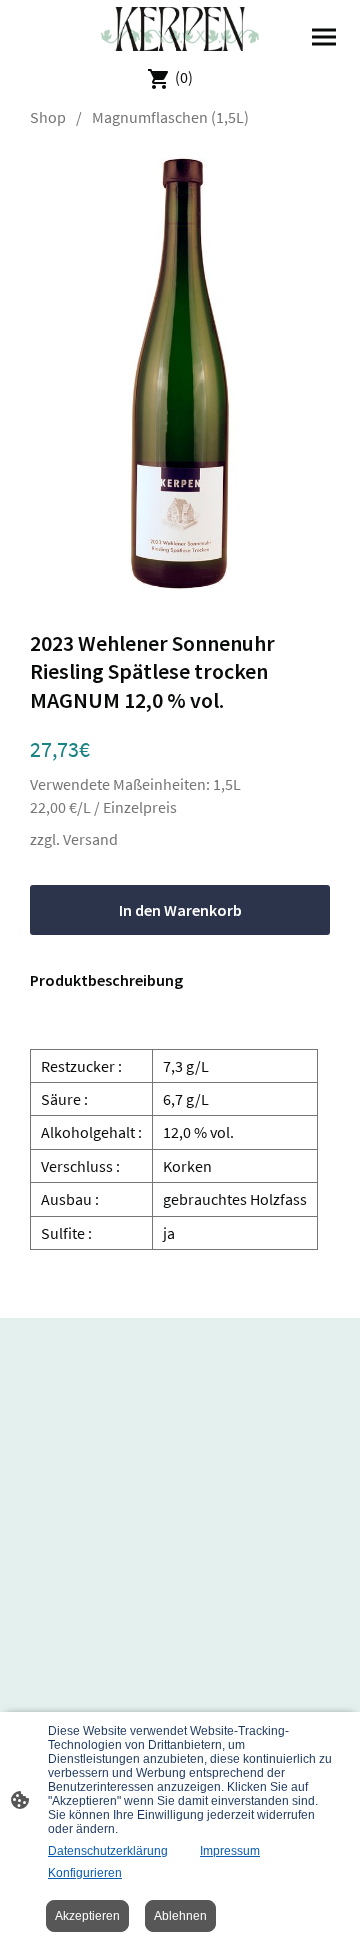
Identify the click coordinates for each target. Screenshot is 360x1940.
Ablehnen (180, 1916)
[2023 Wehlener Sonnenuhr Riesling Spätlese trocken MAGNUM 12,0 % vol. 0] (180, 374)
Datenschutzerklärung (108, 1851)
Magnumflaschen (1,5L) (170, 117)
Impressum (230, 1851)
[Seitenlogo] (180, 29)
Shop (48, 117)
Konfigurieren (85, 1873)
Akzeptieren (87, 1916)
